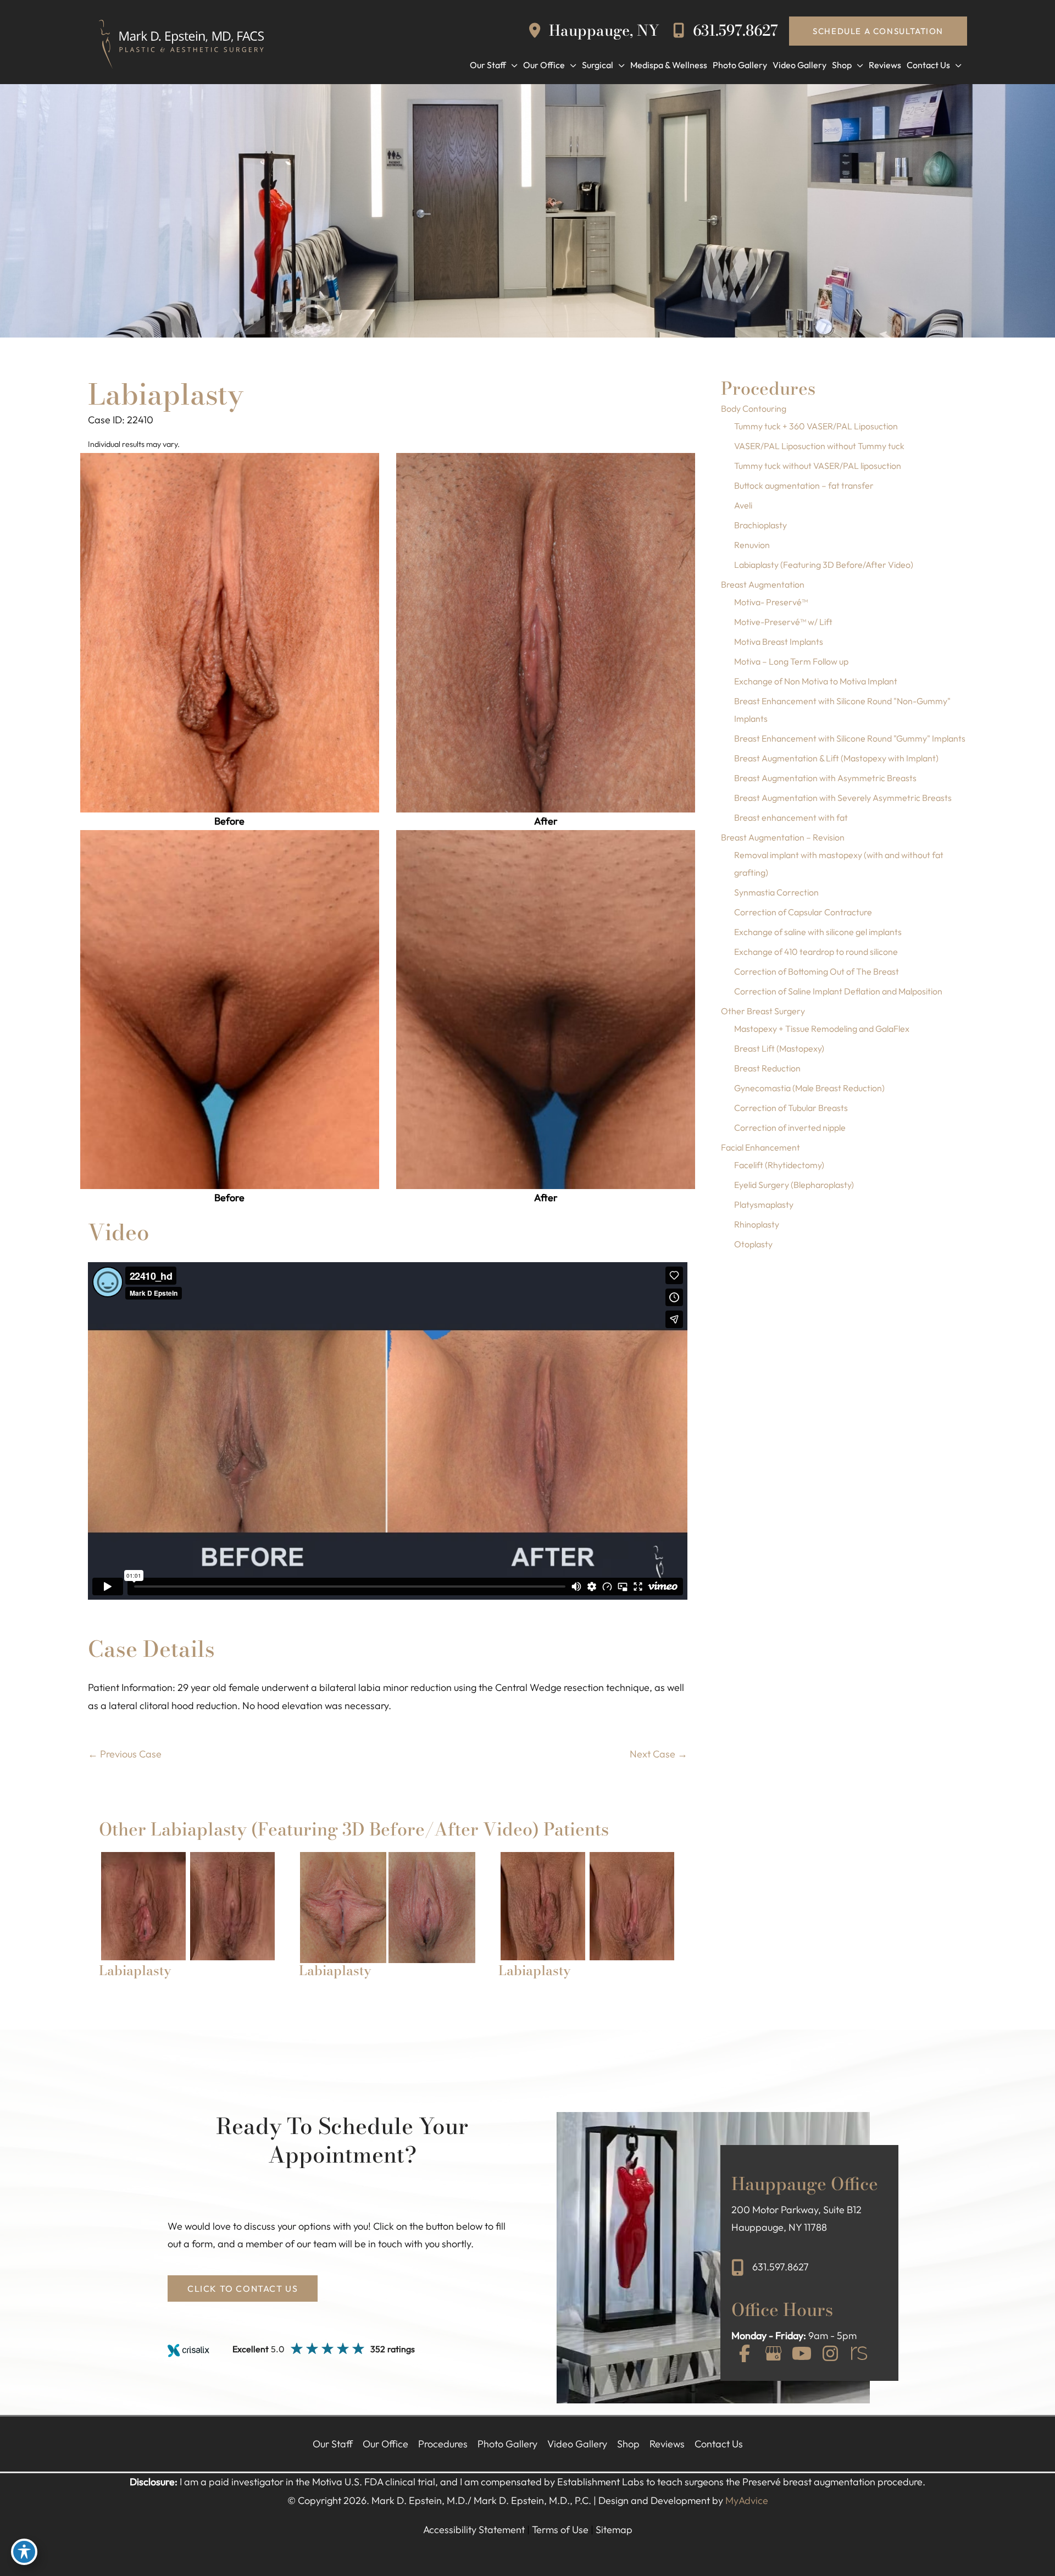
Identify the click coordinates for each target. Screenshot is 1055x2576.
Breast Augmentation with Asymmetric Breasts (825, 778)
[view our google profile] (773, 2354)
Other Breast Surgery (763, 1011)
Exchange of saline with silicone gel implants (818, 932)
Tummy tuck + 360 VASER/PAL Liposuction (816, 426)
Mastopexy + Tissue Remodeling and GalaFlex (822, 1029)
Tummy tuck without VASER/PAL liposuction (818, 466)
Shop (628, 2444)
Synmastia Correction (776, 892)
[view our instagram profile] (830, 2354)
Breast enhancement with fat (791, 817)
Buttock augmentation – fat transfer (804, 485)
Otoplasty (753, 1244)
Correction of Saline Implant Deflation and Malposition (838, 991)
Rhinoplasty (757, 1224)
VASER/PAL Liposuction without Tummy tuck (819, 446)
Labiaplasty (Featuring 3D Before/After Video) (824, 565)
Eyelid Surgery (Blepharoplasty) (794, 1185)
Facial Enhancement (760, 1147)
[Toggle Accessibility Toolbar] (24, 2552)
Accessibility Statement (474, 2530)
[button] (878, 31)
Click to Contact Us (243, 2288)
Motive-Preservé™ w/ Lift (783, 622)
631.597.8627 (734, 31)
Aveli (743, 505)
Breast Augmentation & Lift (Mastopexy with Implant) (836, 758)
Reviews (667, 2444)
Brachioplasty (760, 525)
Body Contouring (754, 408)
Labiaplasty (166, 394)
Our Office (385, 2444)
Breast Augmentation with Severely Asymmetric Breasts (843, 798)
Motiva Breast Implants (779, 642)
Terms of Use (560, 2530)
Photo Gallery (507, 2444)
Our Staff (333, 2444)
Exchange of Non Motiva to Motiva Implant (816, 681)
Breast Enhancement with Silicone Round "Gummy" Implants (850, 738)
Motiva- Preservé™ (771, 602)
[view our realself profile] (859, 2354)
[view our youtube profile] (802, 2354)
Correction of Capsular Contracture (803, 912)
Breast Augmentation (763, 584)
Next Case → (659, 1754)
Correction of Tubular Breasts (791, 1108)
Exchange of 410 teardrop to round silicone (816, 952)
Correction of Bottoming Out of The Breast (817, 971)
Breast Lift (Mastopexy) (779, 1048)
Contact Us (719, 2444)
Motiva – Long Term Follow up (791, 661)
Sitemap (614, 2530)
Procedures (443, 2444)
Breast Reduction (767, 1068)
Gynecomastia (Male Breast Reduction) (809, 1088)
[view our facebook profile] (745, 2354)
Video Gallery (577, 2444)
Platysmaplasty (764, 1204)
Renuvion (752, 545)
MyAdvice (747, 2500)
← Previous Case (125, 1754)
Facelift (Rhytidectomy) (779, 1165)
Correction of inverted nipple (790, 1127)
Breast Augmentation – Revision (783, 837)
